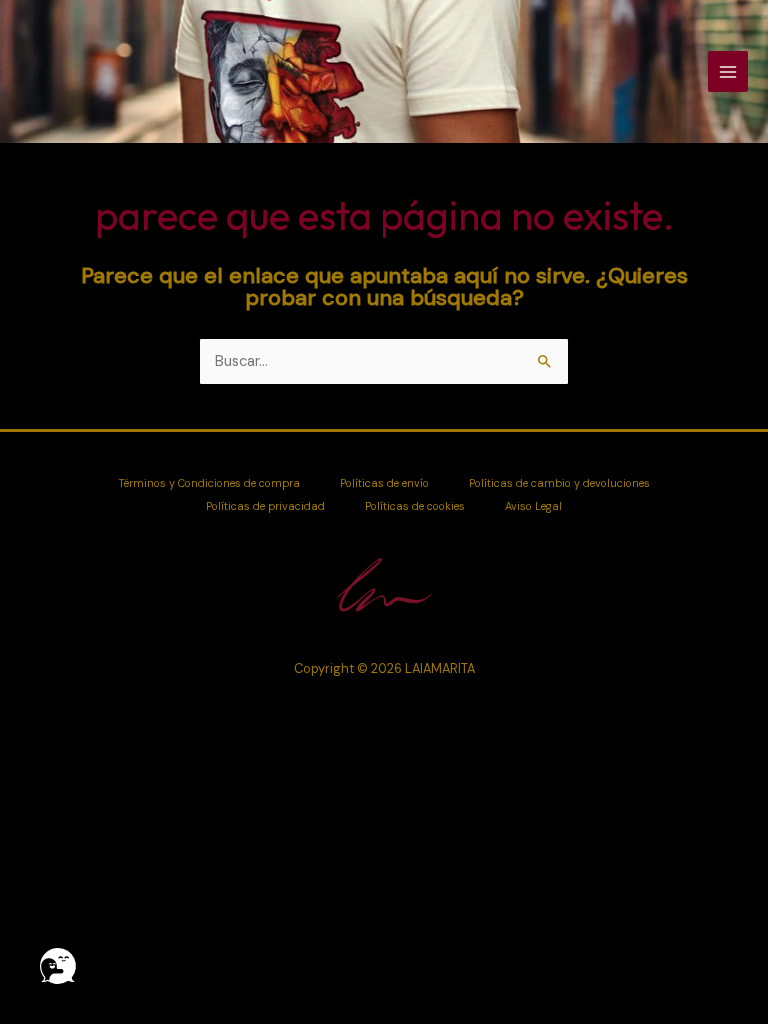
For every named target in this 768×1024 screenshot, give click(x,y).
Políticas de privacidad (265, 506)
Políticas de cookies (415, 506)
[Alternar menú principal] (728, 71)
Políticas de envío (384, 483)
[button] (58, 966)
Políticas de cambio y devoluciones (559, 483)
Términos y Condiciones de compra (209, 483)
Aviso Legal (533, 506)
